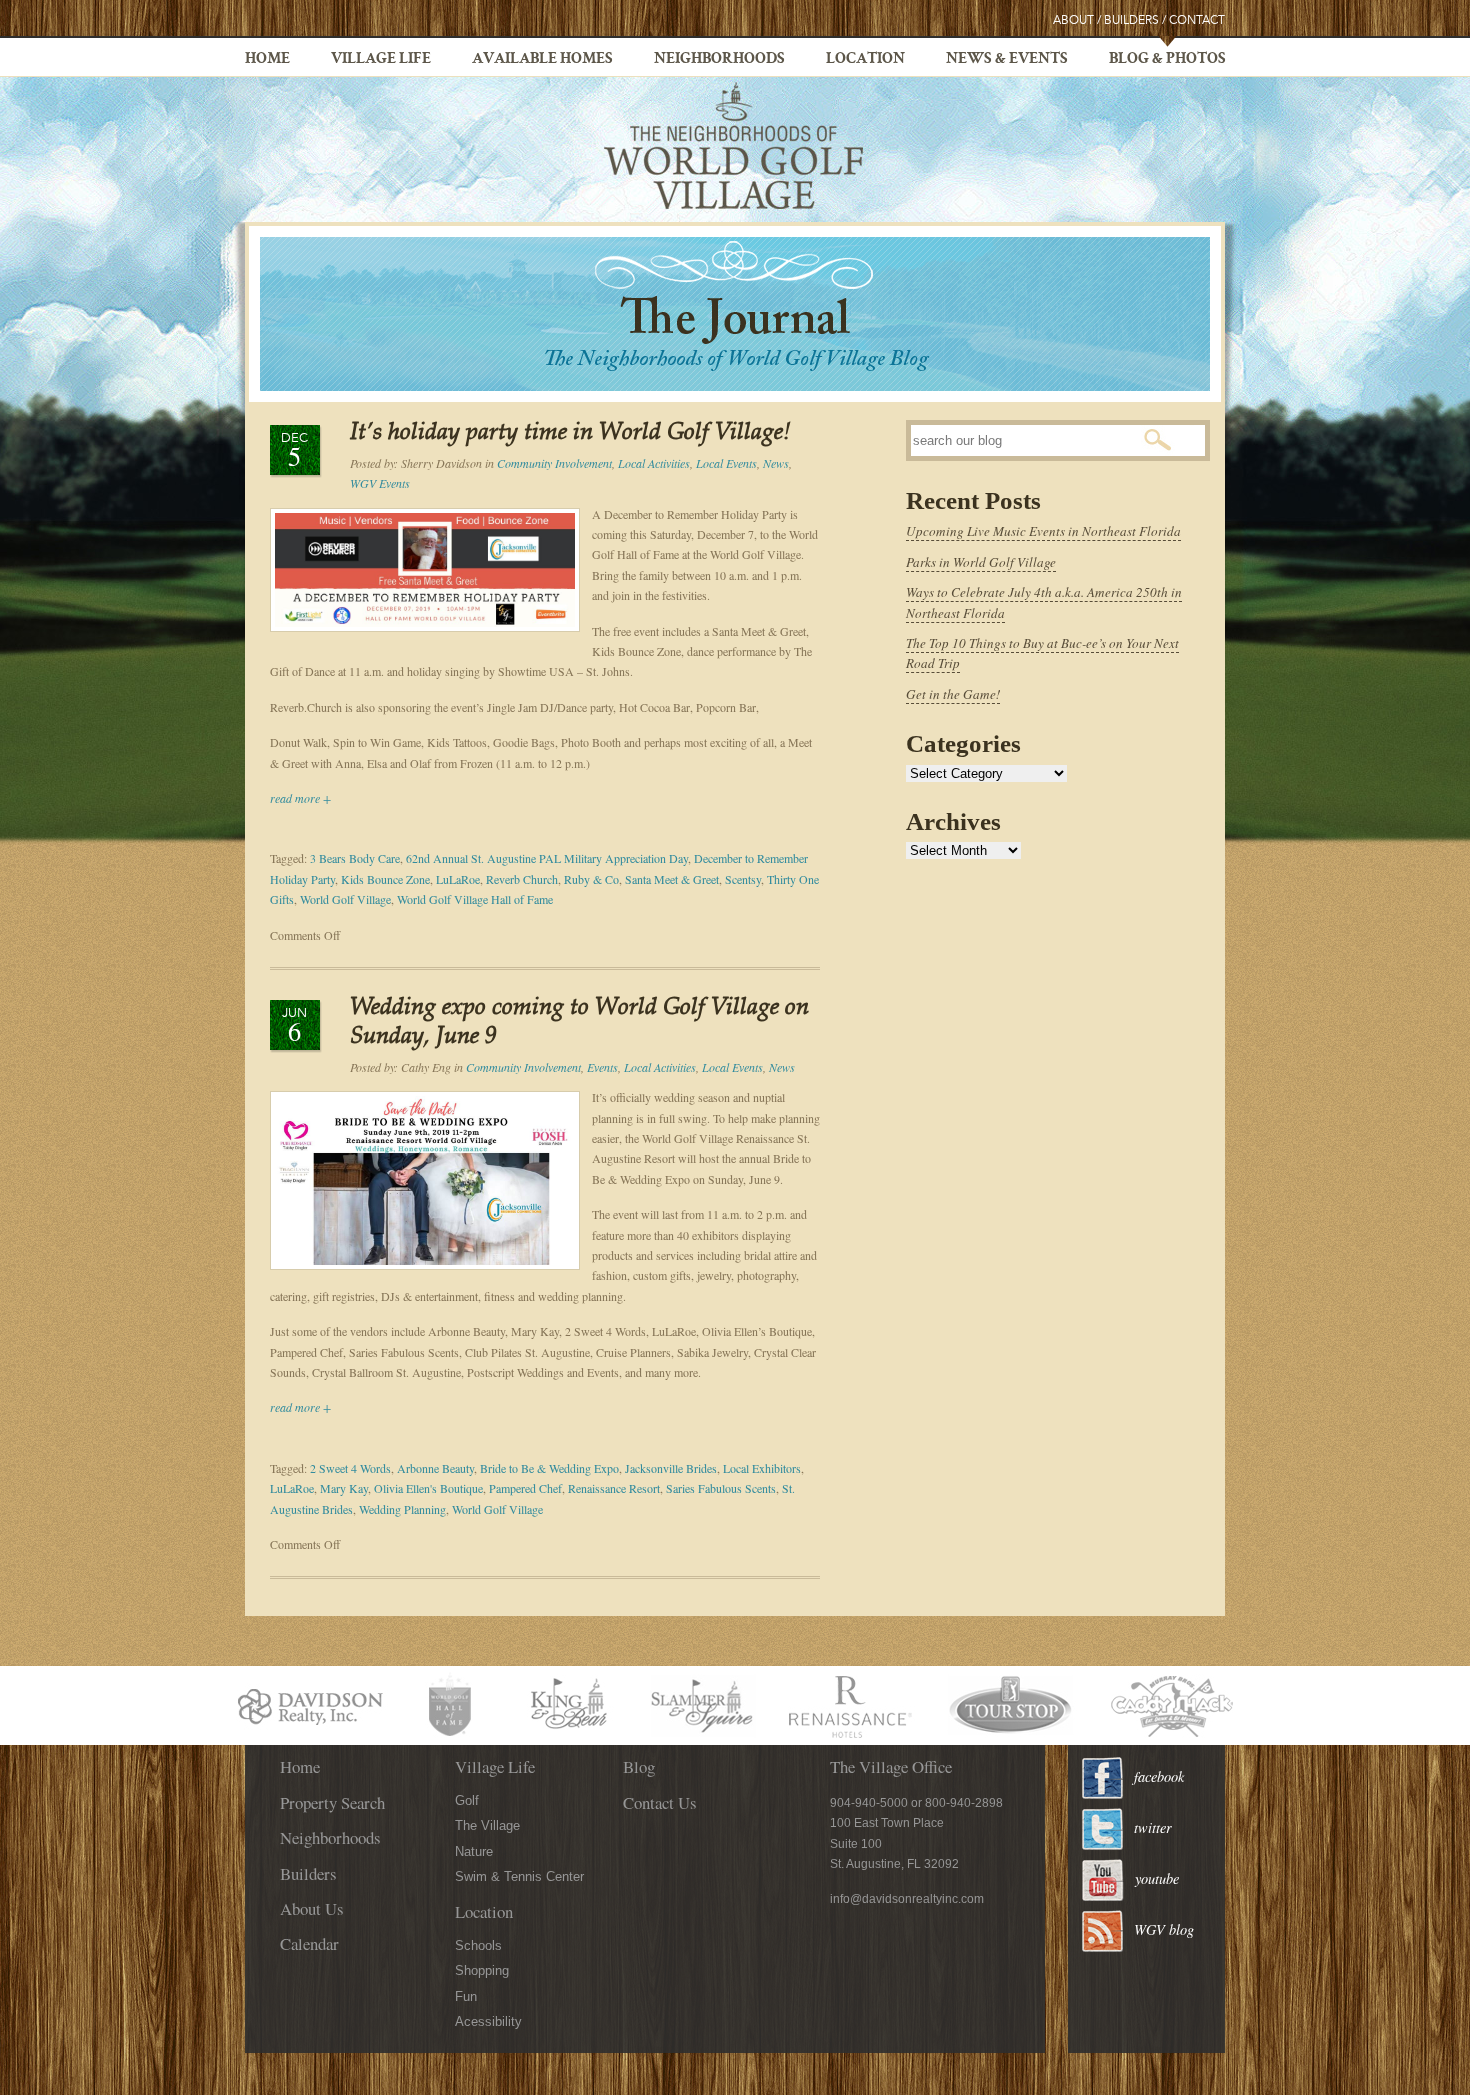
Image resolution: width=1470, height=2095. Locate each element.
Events (602, 1067)
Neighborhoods (719, 60)
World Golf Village (345, 899)
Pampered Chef (525, 1488)
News (776, 463)
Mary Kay (344, 1488)
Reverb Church (522, 879)
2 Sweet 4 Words (350, 1468)
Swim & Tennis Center (519, 1876)
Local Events (726, 463)
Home (267, 60)
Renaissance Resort (614, 1488)
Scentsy (743, 879)
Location (865, 60)
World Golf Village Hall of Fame (475, 899)
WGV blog (1164, 1929)
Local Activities (654, 463)
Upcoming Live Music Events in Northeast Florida (1043, 531)
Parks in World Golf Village (981, 562)
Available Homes (542, 60)
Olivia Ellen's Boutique (428, 1488)
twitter (1153, 1827)
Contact (1197, 20)
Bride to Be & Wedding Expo (549, 1468)
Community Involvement (554, 463)
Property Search (332, 1802)
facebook (1159, 1776)
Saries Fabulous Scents (721, 1488)
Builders (1131, 20)
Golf (467, 1800)
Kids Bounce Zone (385, 879)
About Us (312, 1908)
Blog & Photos (1167, 60)
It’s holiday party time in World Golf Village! (570, 433)
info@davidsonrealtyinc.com (907, 1899)
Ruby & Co (591, 879)
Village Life (381, 60)
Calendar (309, 1943)
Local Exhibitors (762, 1468)
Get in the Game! (953, 694)
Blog (639, 1766)
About (1073, 20)
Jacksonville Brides (671, 1468)
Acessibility (488, 2021)
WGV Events (380, 483)
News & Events (1007, 60)
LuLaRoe (458, 879)
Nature (474, 1851)
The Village (487, 1825)
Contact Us (660, 1802)
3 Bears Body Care (355, 858)
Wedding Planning (402, 1509)
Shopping (482, 1970)
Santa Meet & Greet (672, 879)
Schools (478, 1945)
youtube (1157, 1878)
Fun (466, 1996)
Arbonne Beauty (435, 1468)
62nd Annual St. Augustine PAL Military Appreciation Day (547, 858)
